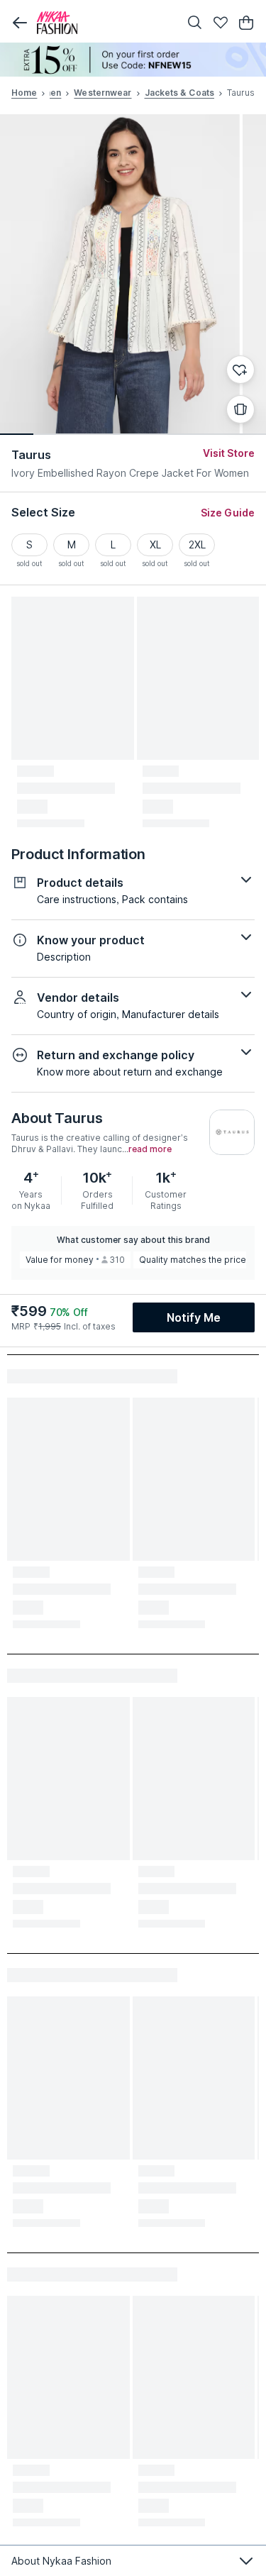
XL (155, 545)
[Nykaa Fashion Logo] (105, 23)
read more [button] (150, 1149)
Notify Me (194, 1317)
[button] (20, 23)
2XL (197, 545)
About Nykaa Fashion (61, 2561)
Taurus (32, 455)
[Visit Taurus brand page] (232, 1132)
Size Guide (228, 513)
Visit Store (229, 453)
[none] (133, 60)
